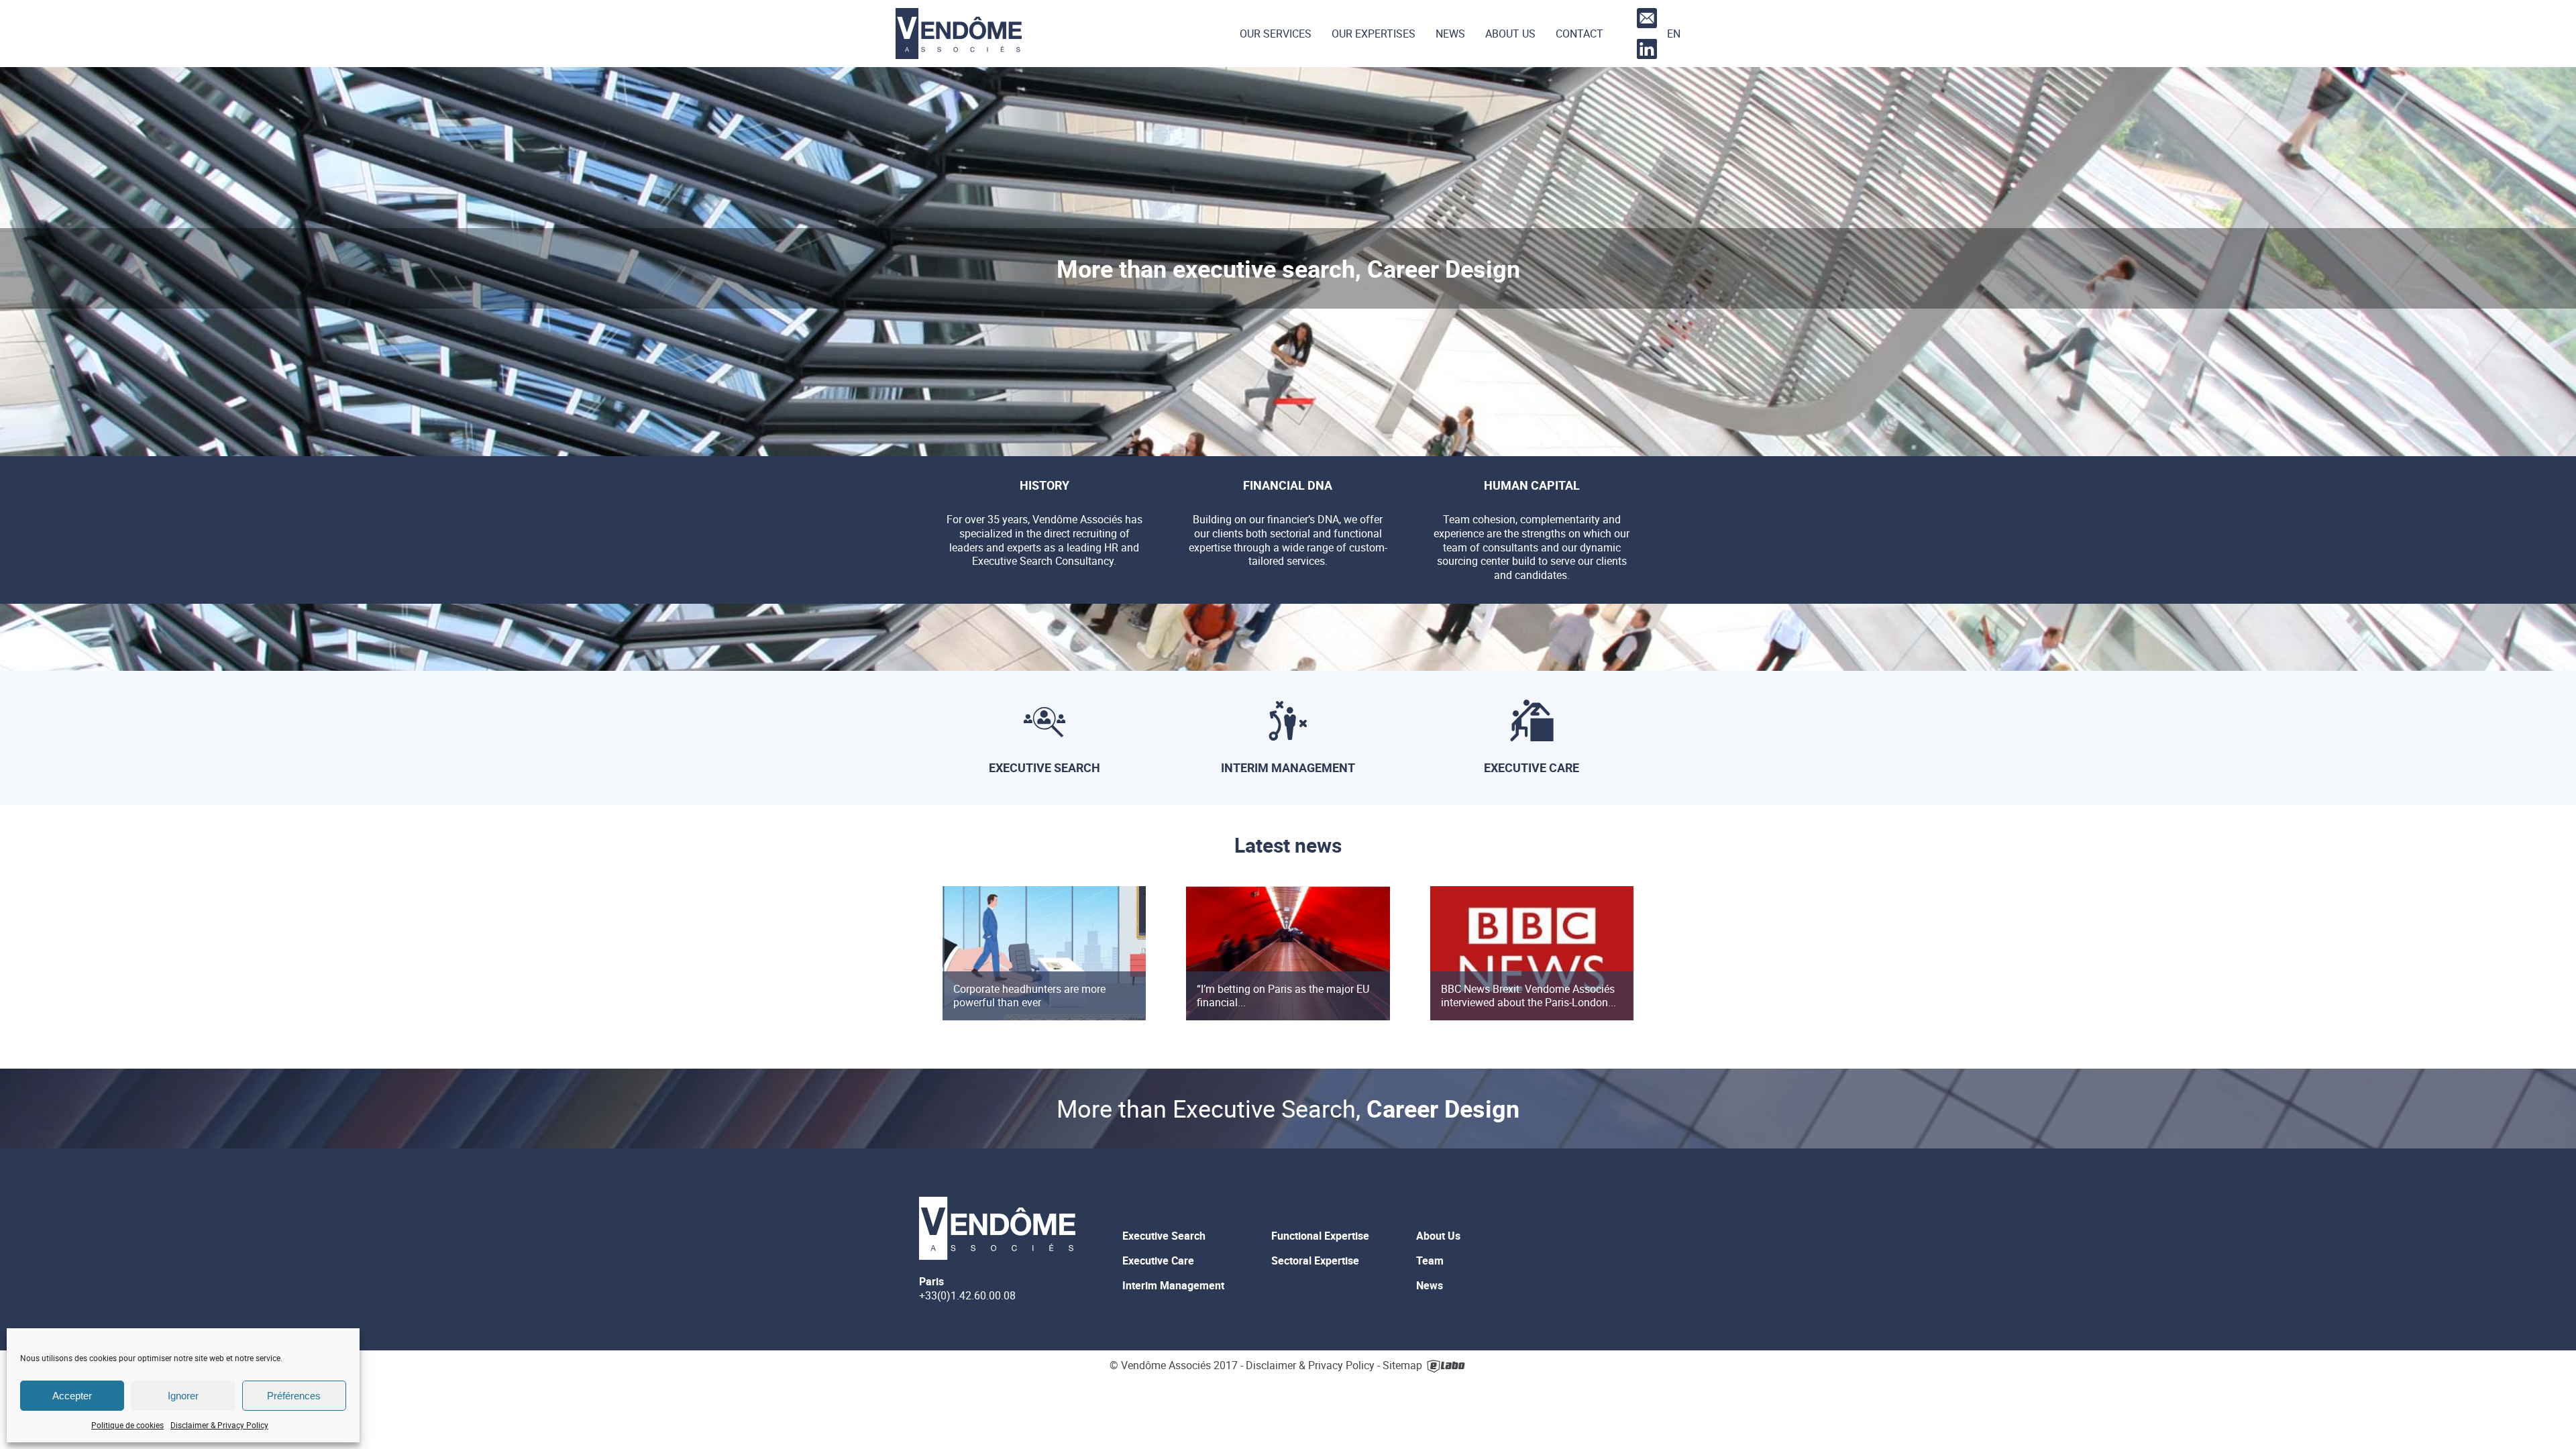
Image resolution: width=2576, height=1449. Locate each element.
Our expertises (1374, 34)
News (1450, 34)
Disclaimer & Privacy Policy (219, 1425)
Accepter (72, 1396)
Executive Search (1164, 1236)
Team (1430, 1260)
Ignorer (183, 1396)
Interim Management (1173, 1285)
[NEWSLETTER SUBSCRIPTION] (1645, 18)
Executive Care (1158, 1260)
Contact (1579, 34)
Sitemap (1402, 1366)
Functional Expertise (1320, 1236)
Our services (1276, 34)
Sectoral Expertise (1315, 1260)
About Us (1510, 34)
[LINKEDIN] (1645, 49)
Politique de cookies (127, 1425)
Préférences (294, 1396)
